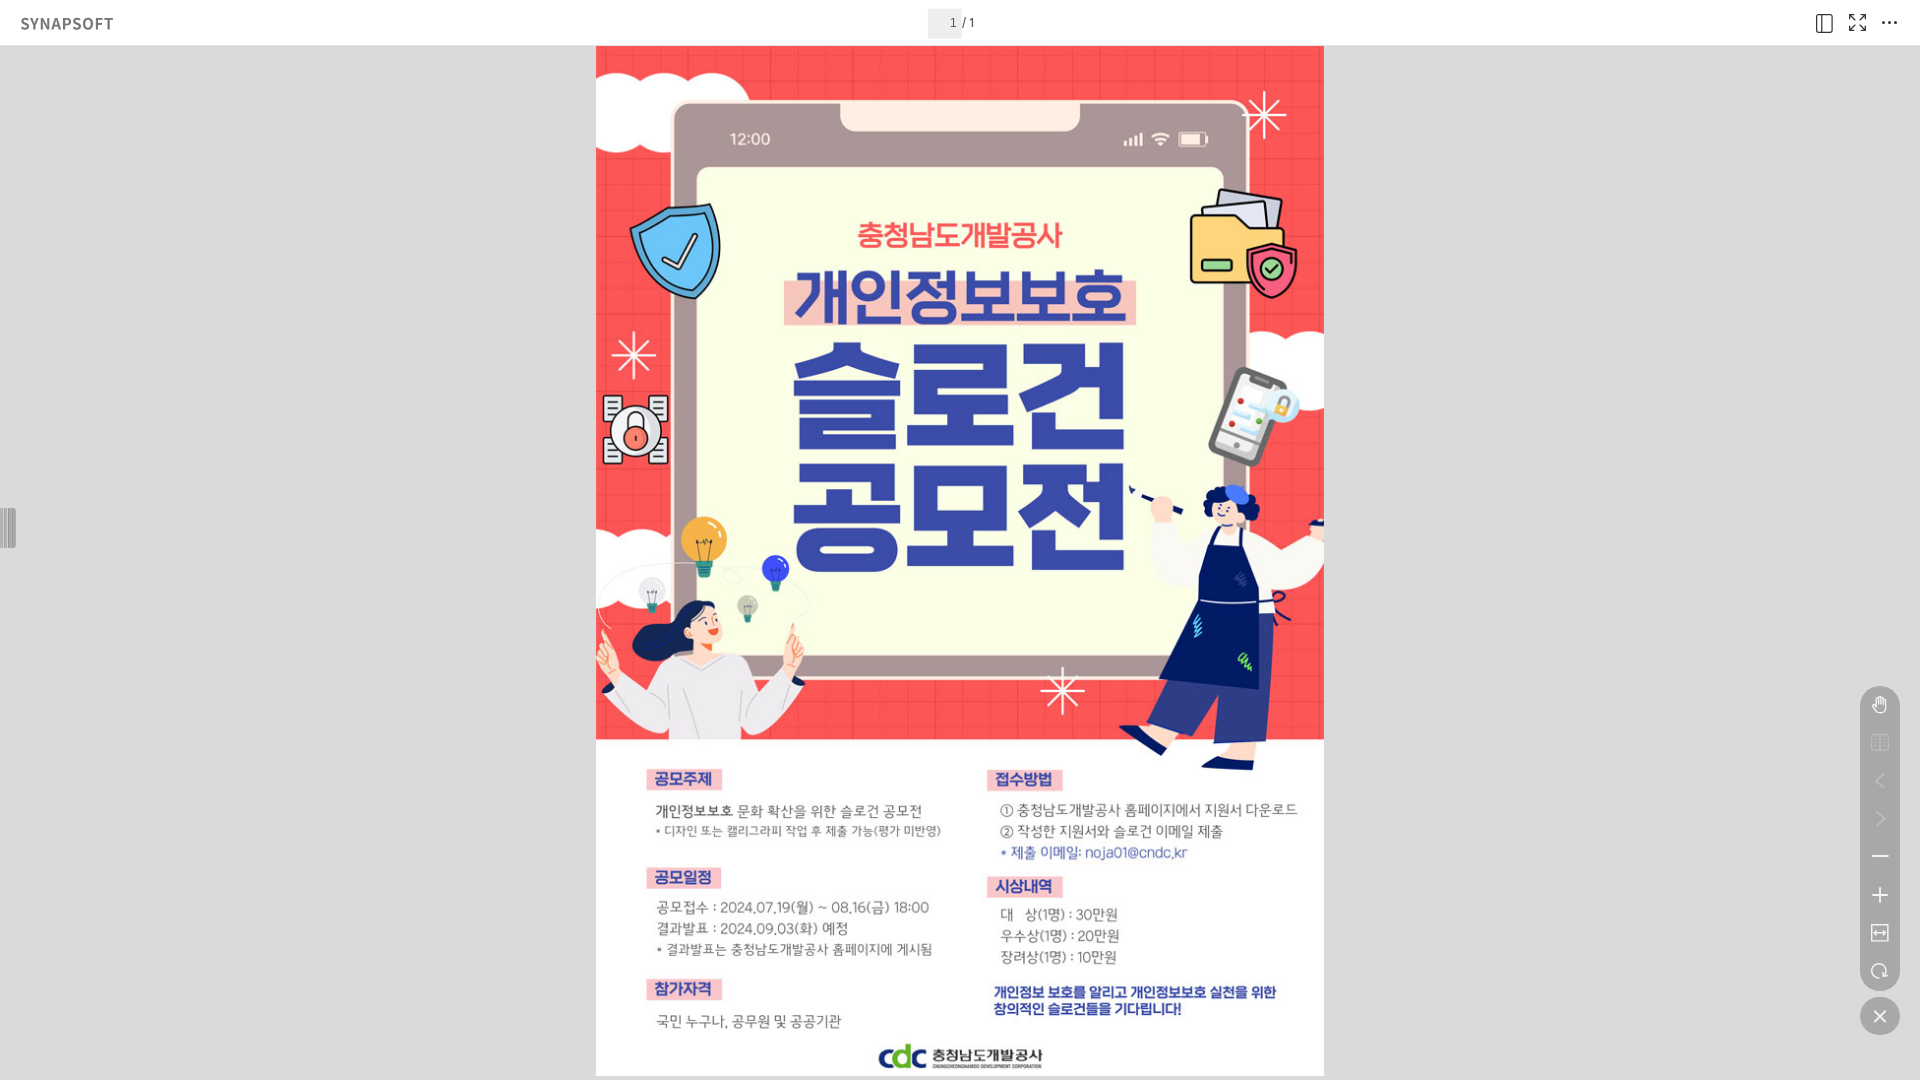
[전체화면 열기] (1857, 23)
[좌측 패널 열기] (1825, 23)
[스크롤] (1880, 705)
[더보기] (1889, 23)
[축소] (1880, 857)
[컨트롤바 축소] (1880, 1016)
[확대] (1880, 895)
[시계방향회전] (1880, 971)
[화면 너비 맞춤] (1880, 933)
